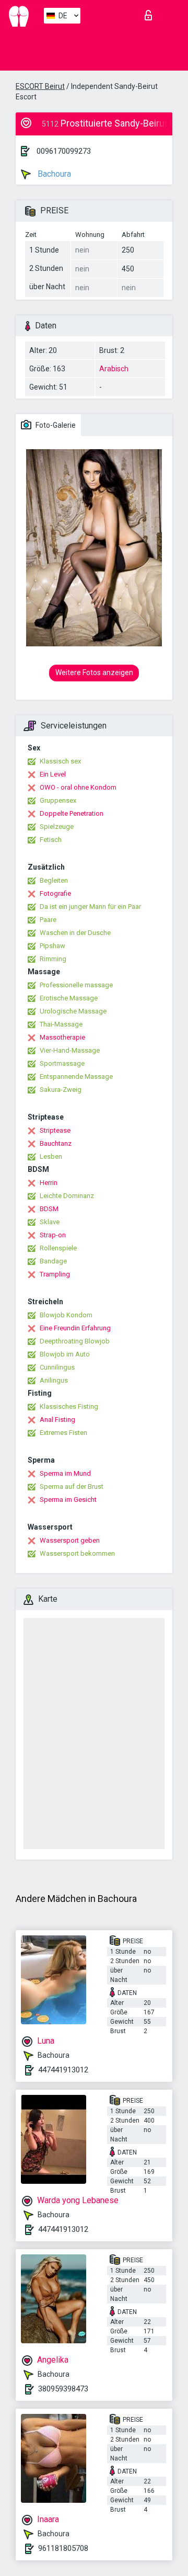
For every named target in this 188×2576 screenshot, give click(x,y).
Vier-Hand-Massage (70, 1050)
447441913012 (63, 2070)
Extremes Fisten (63, 1433)
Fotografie (55, 893)
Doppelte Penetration (72, 813)
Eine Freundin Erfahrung (75, 1328)
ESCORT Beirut (40, 86)
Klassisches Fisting (69, 1406)
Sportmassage (62, 1063)
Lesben (51, 1156)
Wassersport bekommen (77, 1553)
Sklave (50, 1222)
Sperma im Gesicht (68, 1500)
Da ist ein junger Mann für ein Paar (90, 907)
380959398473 (63, 2389)
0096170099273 (64, 151)
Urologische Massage (73, 1011)
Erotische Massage (69, 998)
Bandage (53, 1261)
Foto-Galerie (55, 425)
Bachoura (53, 174)
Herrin (49, 1183)
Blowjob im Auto (65, 1354)
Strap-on (53, 1235)
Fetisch (51, 840)
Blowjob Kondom (66, 1315)
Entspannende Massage (76, 1076)
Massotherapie (62, 1037)
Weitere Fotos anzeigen (94, 673)
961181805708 (63, 2548)
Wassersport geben (70, 1540)
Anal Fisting (57, 1420)
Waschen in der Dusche (75, 933)
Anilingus (54, 1380)
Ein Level (53, 774)
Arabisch (114, 369)
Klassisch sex (60, 761)
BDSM (49, 1209)
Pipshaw (52, 946)
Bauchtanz (56, 1143)
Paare (48, 920)
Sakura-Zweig (61, 1090)
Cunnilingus (57, 1367)
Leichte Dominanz (67, 1196)
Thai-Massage (61, 1024)
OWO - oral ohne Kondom (78, 787)
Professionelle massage (76, 985)
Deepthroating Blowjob (75, 1341)
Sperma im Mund (65, 1473)
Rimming (53, 959)
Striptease (55, 1130)
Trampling (55, 1274)
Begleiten (54, 880)
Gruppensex (58, 800)
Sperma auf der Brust (72, 1486)
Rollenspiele (58, 1248)
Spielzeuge (57, 827)
